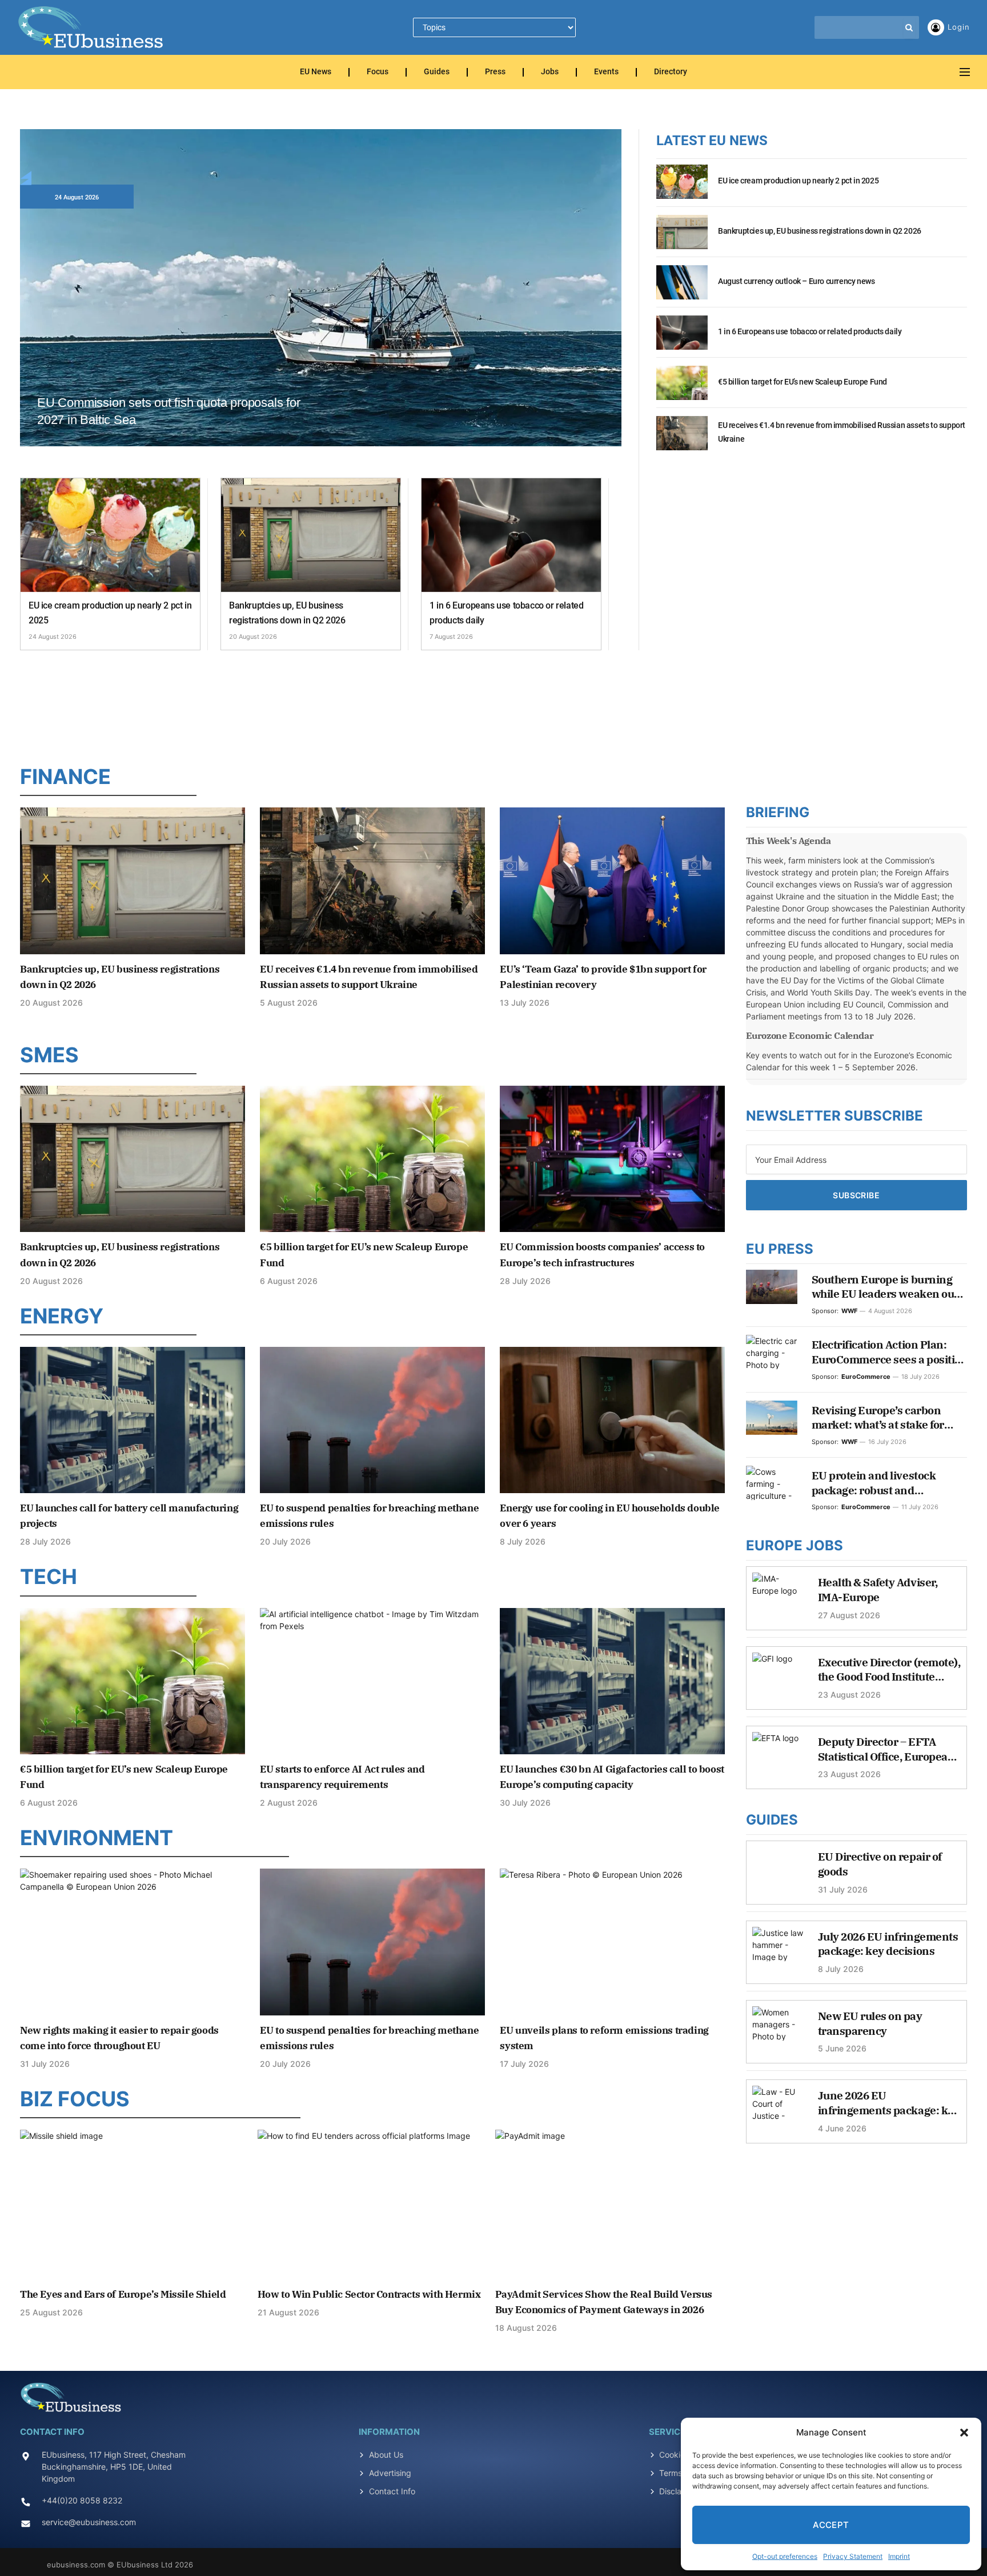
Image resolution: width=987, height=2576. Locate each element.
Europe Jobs (795, 1545)
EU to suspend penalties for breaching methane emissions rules (369, 1516)
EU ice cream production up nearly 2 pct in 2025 (110, 613)
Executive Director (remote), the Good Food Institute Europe (889, 1670)
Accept (831, 2525)
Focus (378, 72)
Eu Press (780, 1249)
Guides (437, 72)
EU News (316, 72)
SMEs (49, 1055)
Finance (65, 777)
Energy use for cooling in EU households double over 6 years (610, 1516)
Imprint (899, 2556)
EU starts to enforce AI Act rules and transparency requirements (342, 1777)
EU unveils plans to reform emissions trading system (604, 2038)
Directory (671, 72)
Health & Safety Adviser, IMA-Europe (878, 1590)
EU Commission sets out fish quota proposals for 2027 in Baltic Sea (169, 411)
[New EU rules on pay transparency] (778, 2029)
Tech (49, 1577)
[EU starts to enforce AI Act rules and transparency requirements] (372, 1681)
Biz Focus (75, 2099)
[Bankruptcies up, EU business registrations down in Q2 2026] (311, 535)
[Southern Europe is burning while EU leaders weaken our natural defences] (772, 1287)
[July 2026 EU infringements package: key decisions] (778, 1950)
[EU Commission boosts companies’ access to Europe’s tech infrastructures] (612, 1159)
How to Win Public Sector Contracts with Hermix (369, 2294)
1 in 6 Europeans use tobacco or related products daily (506, 613)
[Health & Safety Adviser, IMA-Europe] (778, 1595)
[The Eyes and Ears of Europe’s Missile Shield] (135, 2205)
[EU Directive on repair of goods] (778, 1870)
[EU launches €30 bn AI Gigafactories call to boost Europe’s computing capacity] (612, 1681)
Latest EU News (712, 141)
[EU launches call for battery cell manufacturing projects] (133, 1420)
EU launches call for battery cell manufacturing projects (129, 1516)
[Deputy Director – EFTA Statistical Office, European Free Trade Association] (778, 1755)
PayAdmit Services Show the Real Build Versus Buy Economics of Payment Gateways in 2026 (604, 2302)
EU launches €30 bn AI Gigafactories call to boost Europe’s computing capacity (612, 1777)
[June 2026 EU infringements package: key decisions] (778, 2109)
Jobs (550, 72)
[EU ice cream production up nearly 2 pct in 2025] (110, 535)
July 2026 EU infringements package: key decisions (888, 1944)
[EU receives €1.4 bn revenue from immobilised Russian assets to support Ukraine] (682, 439)
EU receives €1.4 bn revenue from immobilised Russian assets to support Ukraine (842, 432)
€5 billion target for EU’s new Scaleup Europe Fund (803, 382)
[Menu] (965, 72)
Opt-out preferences (785, 2556)
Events (606, 72)
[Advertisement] (493, 705)
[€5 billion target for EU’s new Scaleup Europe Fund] (682, 389)
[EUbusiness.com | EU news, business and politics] (91, 27)
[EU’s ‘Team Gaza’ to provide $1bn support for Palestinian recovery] (612, 881)
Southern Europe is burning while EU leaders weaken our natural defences (885, 1287)
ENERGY (62, 1316)
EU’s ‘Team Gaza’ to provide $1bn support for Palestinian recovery (603, 977)
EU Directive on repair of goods (880, 1864)
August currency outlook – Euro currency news (796, 281)
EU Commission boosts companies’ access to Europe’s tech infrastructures (602, 1255)
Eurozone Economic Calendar (810, 1035)
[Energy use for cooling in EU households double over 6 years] (612, 1420)
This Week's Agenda (789, 841)
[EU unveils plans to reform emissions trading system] (612, 1942)
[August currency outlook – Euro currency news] (682, 289)
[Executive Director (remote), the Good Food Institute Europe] (778, 1675)
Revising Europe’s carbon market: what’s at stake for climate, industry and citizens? (889, 1418)
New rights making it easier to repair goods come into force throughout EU (119, 2038)
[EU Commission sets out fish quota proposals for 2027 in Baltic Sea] (321, 301)
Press (495, 72)
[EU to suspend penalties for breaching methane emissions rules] (372, 1420)
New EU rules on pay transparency (870, 2023)
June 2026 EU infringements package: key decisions (889, 2103)
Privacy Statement (853, 2556)
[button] (964, 2433)
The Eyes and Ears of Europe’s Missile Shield (123, 2294)
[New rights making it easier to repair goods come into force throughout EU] (133, 1942)
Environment (97, 1838)
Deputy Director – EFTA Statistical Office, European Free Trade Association (886, 1749)
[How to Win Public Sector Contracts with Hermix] (373, 2205)
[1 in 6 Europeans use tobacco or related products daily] (511, 535)
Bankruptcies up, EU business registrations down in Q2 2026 (287, 613)
